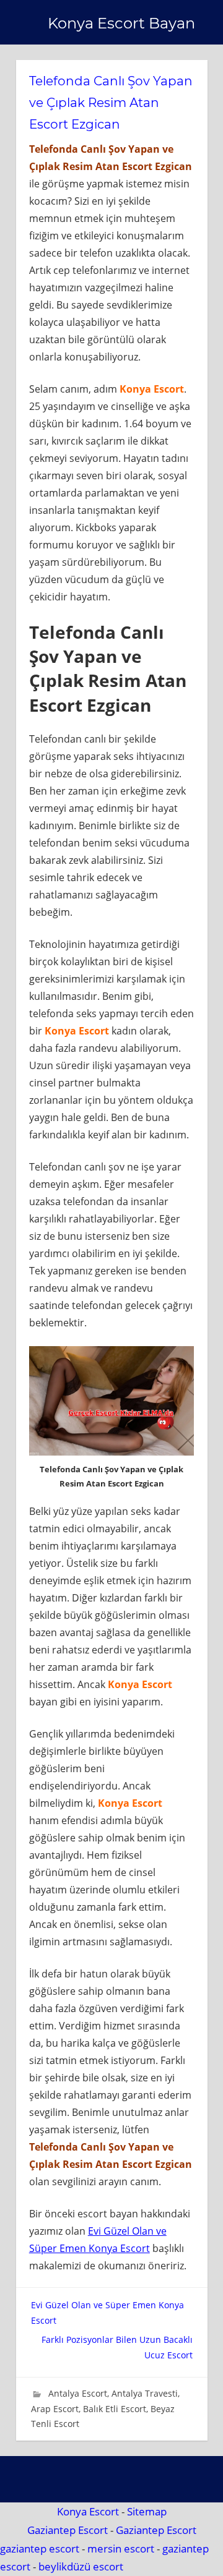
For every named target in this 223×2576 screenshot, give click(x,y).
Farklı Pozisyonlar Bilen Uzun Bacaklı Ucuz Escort (117, 2347)
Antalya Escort (78, 2393)
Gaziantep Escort (68, 2530)
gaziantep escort (40, 2548)
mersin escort (121, 2548)
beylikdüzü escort (81, 2566)
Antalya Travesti (145, 2393)
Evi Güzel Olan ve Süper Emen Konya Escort (107, 2313)
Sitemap (147, 2511)
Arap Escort (55, 2409)
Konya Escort (88, 2511)
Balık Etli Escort (115, 2409)
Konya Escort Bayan (121, 23)
